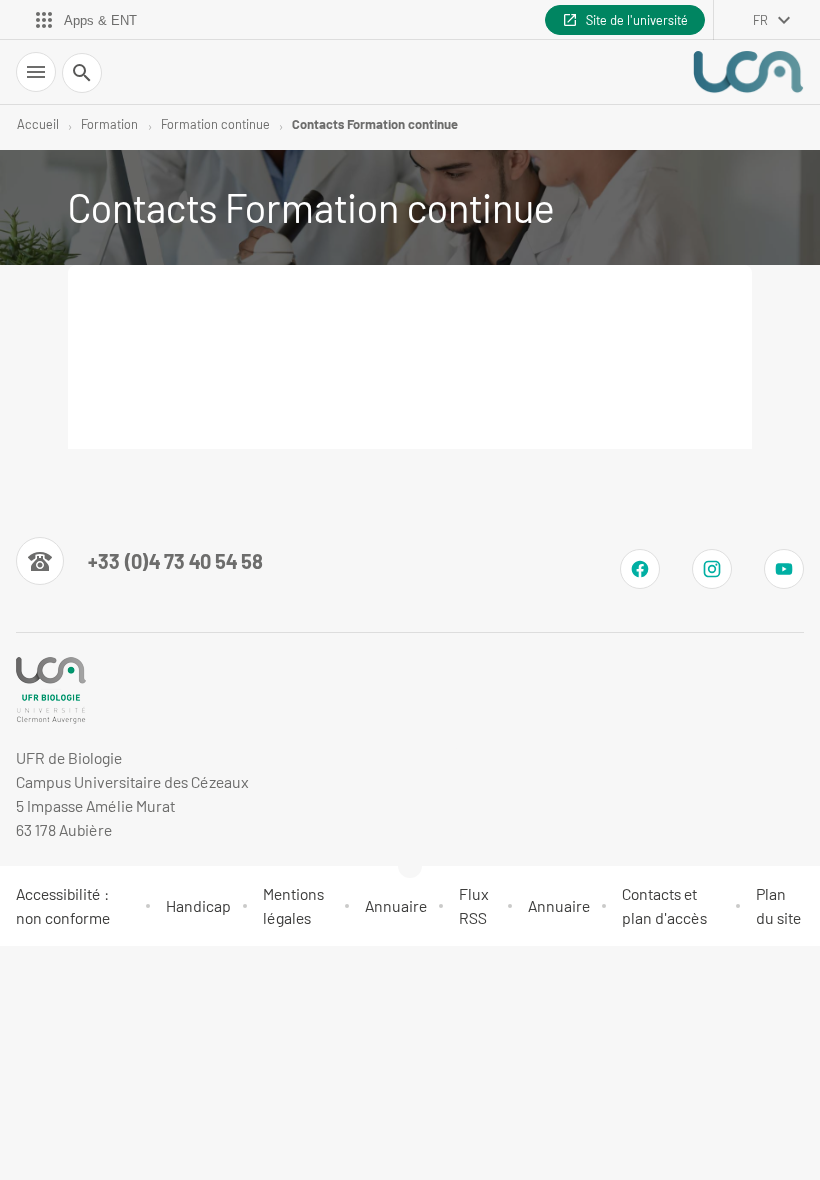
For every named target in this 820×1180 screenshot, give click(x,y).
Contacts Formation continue (375, 124)
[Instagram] (712, 569)
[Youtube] (784, 569)
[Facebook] (640, 569)
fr (760, 20)
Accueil (38, 124)
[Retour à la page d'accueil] (748, 72)
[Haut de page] (28, 971)
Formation (109, 124)
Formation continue (215, 124)
